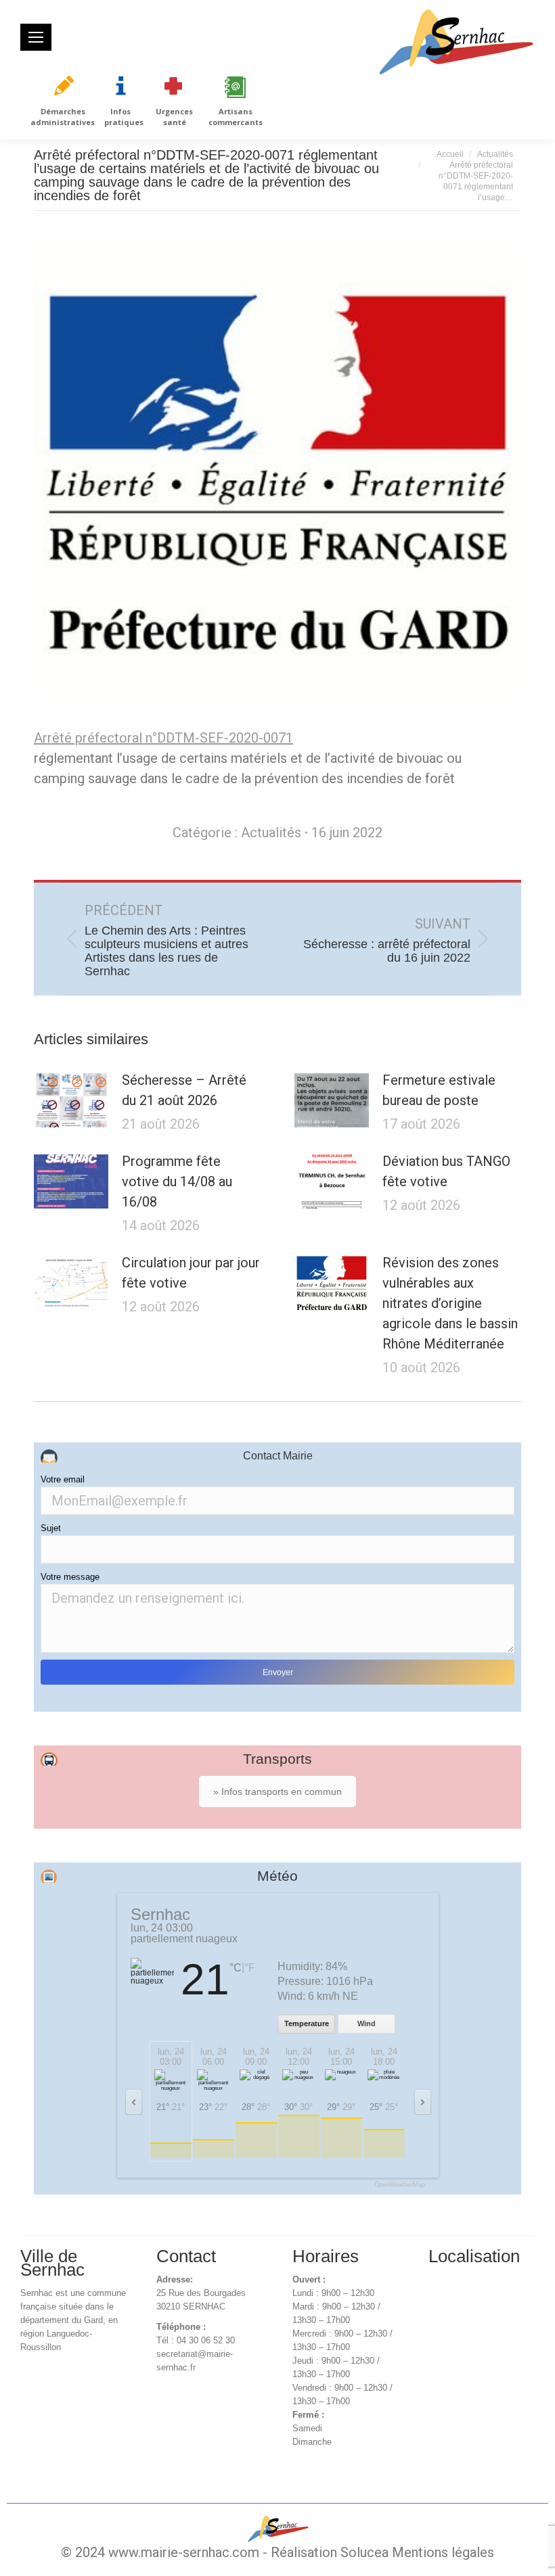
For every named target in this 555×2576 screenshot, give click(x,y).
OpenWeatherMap (400, 2185)
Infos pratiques (124, 117)
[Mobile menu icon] (36, 37)
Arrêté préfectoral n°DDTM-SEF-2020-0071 (163, 738)
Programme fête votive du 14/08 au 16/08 (177, 1181)
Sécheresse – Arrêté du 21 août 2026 (184, 1090)
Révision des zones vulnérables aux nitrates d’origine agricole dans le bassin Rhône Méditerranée (450, 1303)
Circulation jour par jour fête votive (191, 1273)
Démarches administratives (63, 117)
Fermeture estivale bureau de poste (439, 1090)
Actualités (271, 833)
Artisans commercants (236, 117)
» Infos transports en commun (277, 1792)
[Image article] (71, 1100)
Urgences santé (174, 117)
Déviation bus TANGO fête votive (446, 1171)
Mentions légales (443, 2552)
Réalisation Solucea (330, 2552)
